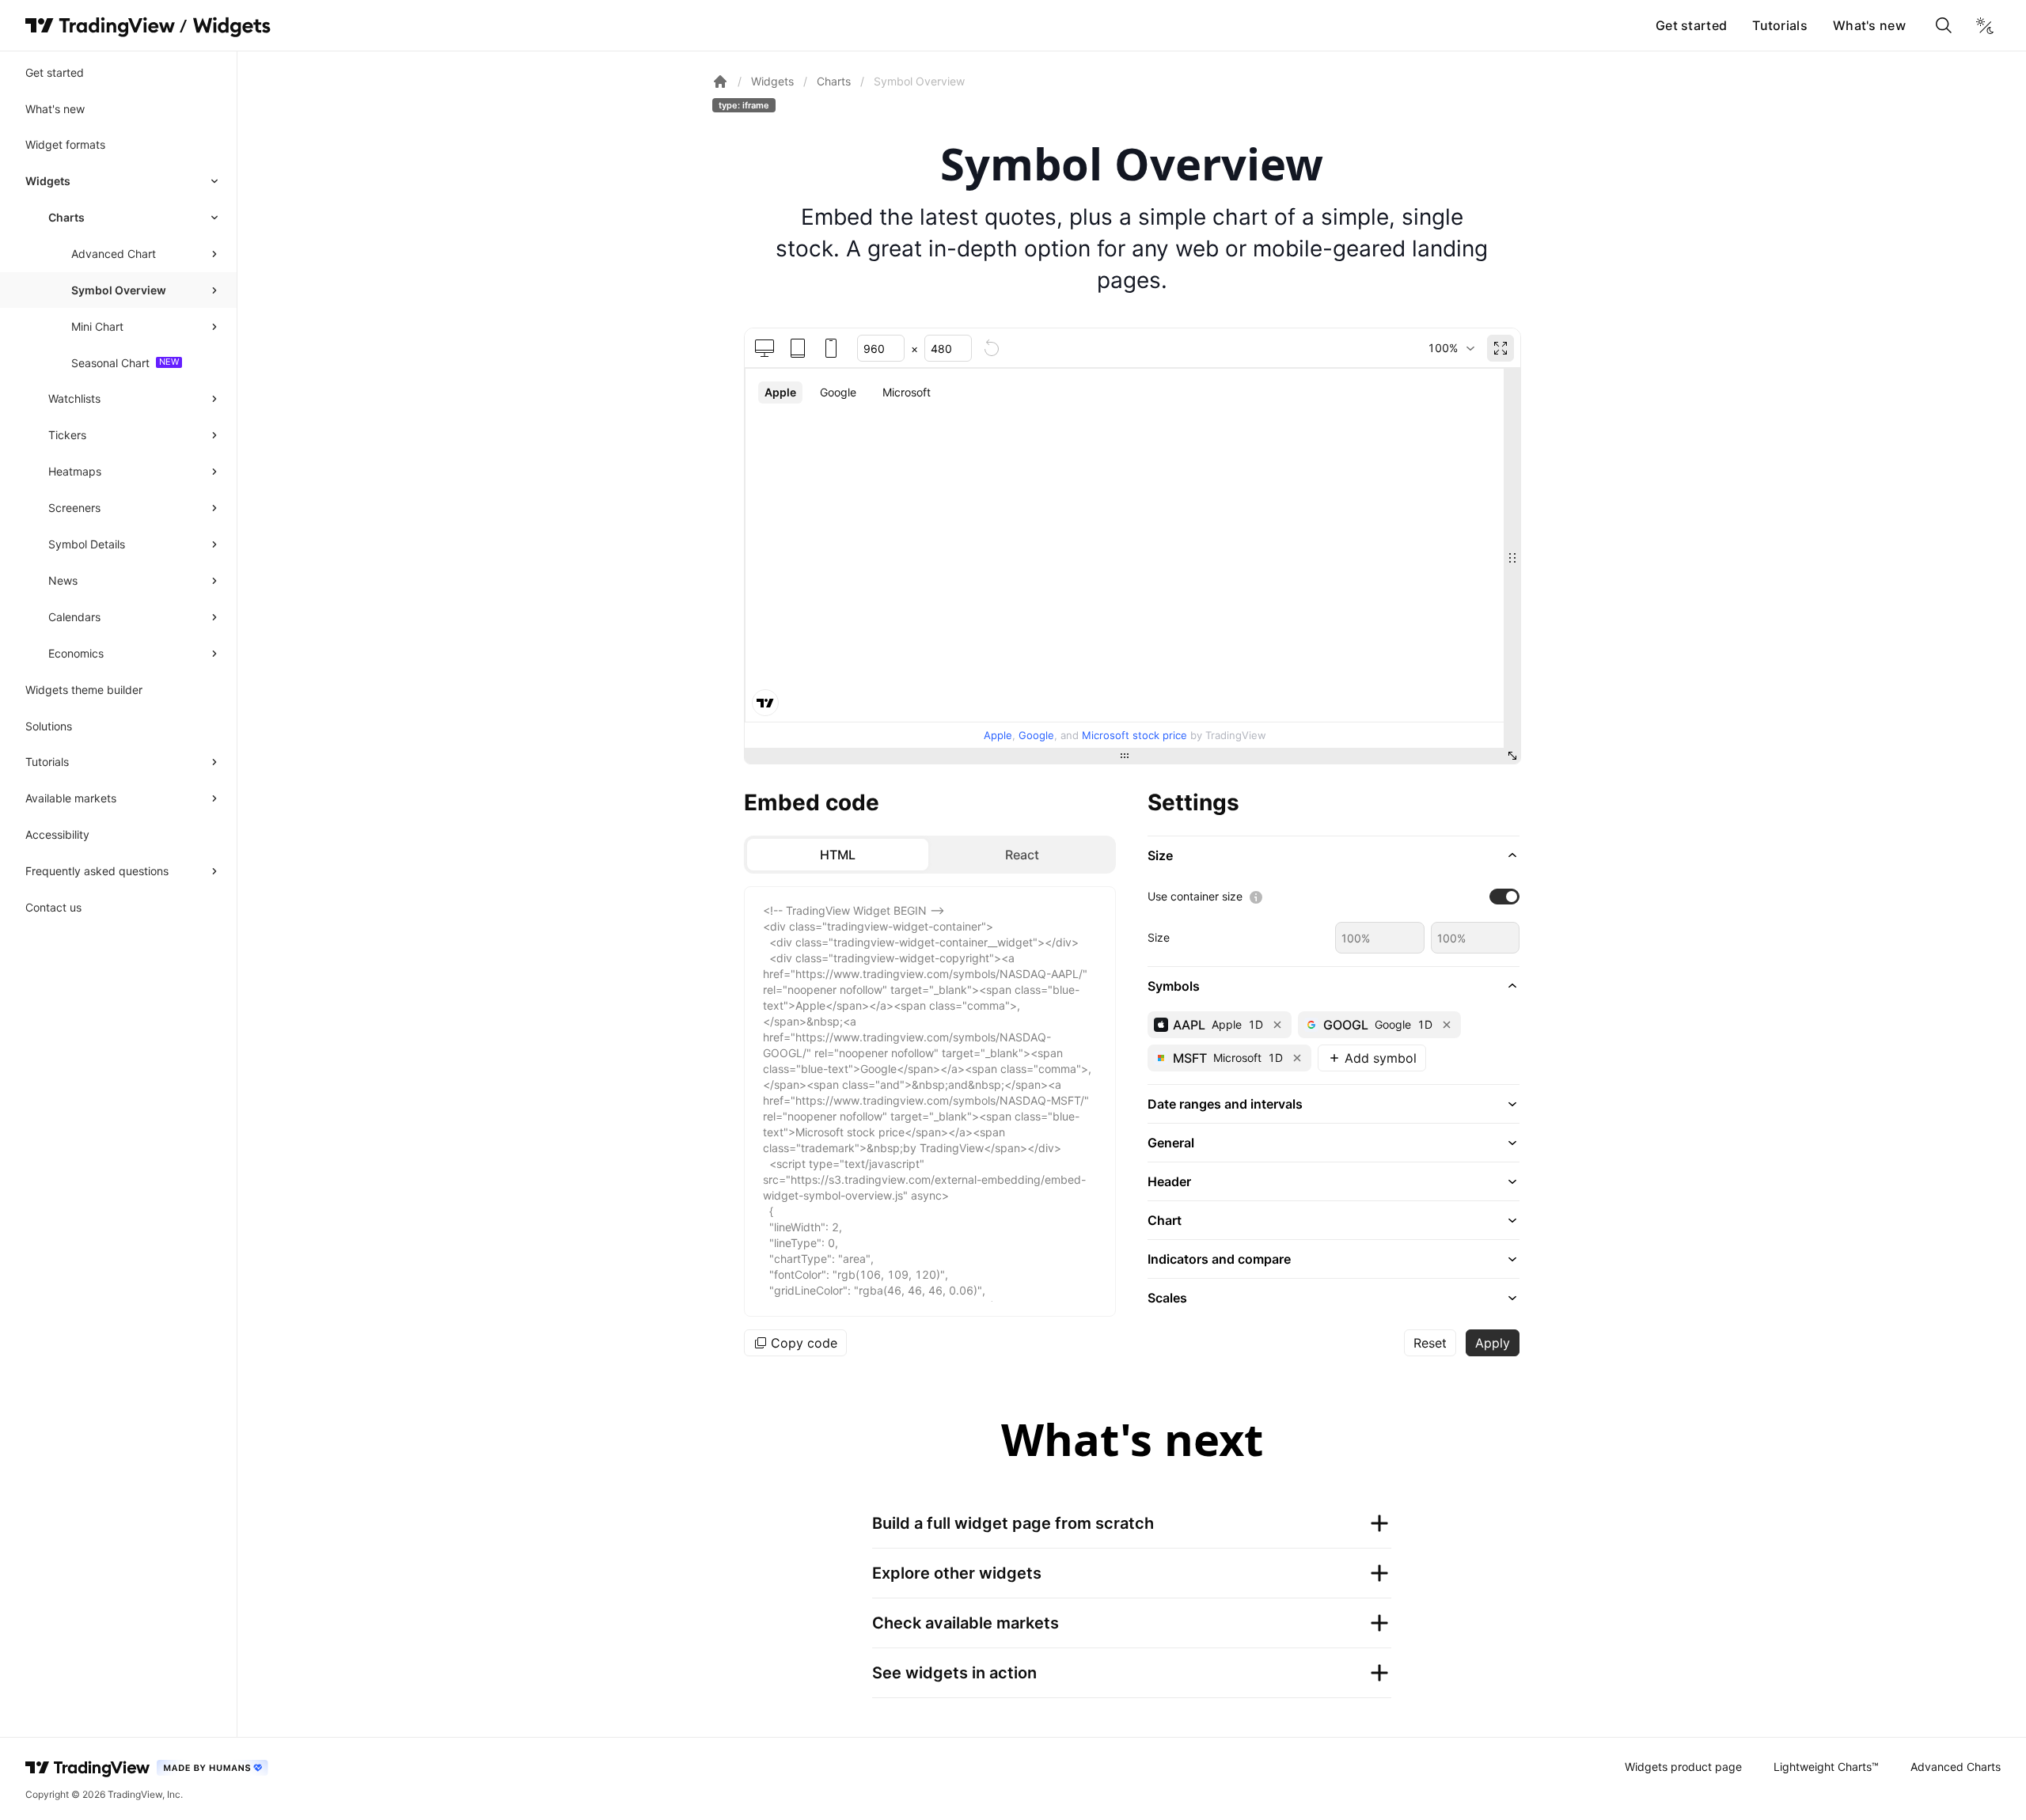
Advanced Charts (1956, 1767)
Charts (66, 217)
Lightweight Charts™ (1826, 1767)
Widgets (48, 181)
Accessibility (57, 834)
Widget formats (65, 144)
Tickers (67, 435)
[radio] (838, 855)
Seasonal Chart (110, 363)
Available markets (71, 798)
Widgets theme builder (84, 690)
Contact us (53, 907)
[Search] (1944, 25)
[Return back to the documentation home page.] (720, 82)
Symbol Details (87, 544)
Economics (76, 653)
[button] (1334, 855)
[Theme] (1985, 25)
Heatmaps (75, 471)
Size (1159, 937)
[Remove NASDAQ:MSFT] (1297, 1058)
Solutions (49, 726)
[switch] (1504, 897)
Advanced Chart (114, 254)
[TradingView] (100, 25)
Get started (1691, 25)
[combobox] (1451, 348)
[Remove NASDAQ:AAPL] (1277, 1025)
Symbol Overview (119, 290)
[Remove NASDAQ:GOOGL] (1447, 1025)
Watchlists (74, 398)
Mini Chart (97, 326)
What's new (1869, 25)
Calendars (74, 617)
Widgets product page (1683, 1767)
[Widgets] (231, 28)
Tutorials (1780, 25)
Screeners (74, 508)
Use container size (1195, 896)
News (63, 580)
